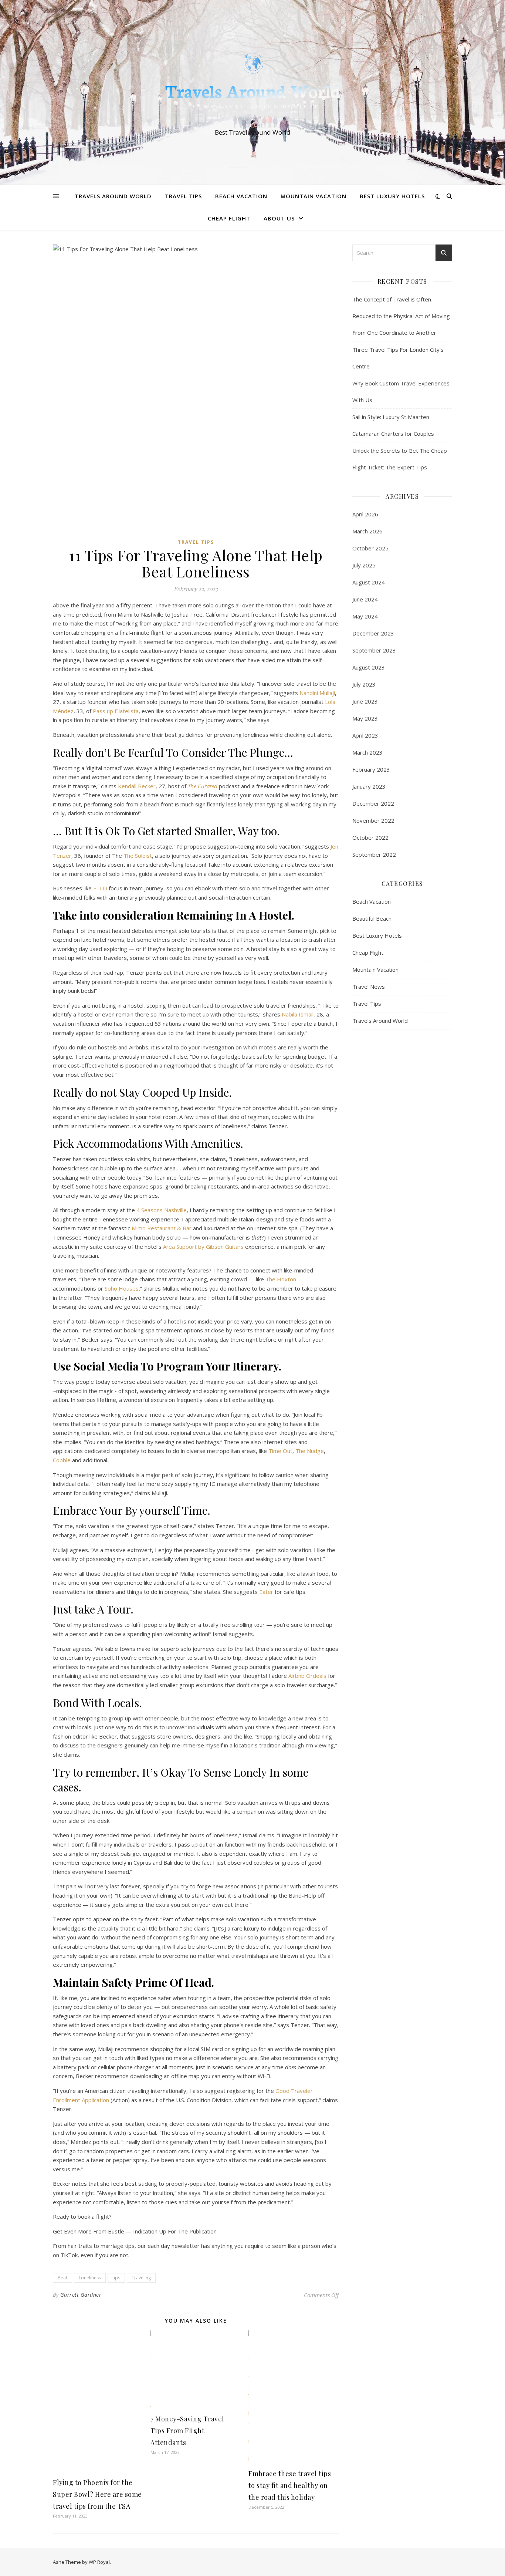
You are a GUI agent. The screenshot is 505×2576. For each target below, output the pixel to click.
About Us (279, 218)
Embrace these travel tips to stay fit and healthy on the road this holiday (290, 2485)
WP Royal (99, 2562)
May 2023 (365, 718)
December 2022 (373, 803)
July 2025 (364, 565)
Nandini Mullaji (317, 693)
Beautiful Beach (372, 918)
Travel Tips (183, 196)
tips (116, 2278)
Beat (62, 2278)
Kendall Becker (137, 786)
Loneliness (90, 2278)
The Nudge (310, 1451)
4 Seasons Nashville (162, 1210)
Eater (266, 1592)
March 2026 (367, 531)
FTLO (100, 888)
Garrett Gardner (81, 2295)
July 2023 (364, 684)
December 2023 (373, 633)
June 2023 (365, 701)
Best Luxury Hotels (392, 196)
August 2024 (369, 582)
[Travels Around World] (253, 86)
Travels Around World (113, 196)
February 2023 (371, 769)
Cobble (62, 1460)
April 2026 (365, 514)
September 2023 (374, 650)
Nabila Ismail (298, 1014)
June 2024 (365, 599)
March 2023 (367, 752)
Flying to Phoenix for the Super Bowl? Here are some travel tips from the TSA (97, 2494)
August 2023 (369, 667)
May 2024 (365, 616)
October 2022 (370, 837)
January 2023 (369, 786)
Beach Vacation (241, 196)
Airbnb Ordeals (307, 1676)
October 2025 (370, 548)
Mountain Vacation (313, 196)
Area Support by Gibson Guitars (203, 1247)
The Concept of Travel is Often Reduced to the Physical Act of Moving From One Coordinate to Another (401, 316)
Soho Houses (122, 1288)
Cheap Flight (229, 218)
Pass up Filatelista (116, 711)
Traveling (141, 2278)
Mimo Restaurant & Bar (162, 1228)
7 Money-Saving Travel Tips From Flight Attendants (187, 2431)
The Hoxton (281, 1279)
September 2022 (374, 854)
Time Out (280, 1451)
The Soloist (138, 856)
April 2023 (365, 735)
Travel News (369, 987)
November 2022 (373, 820)
